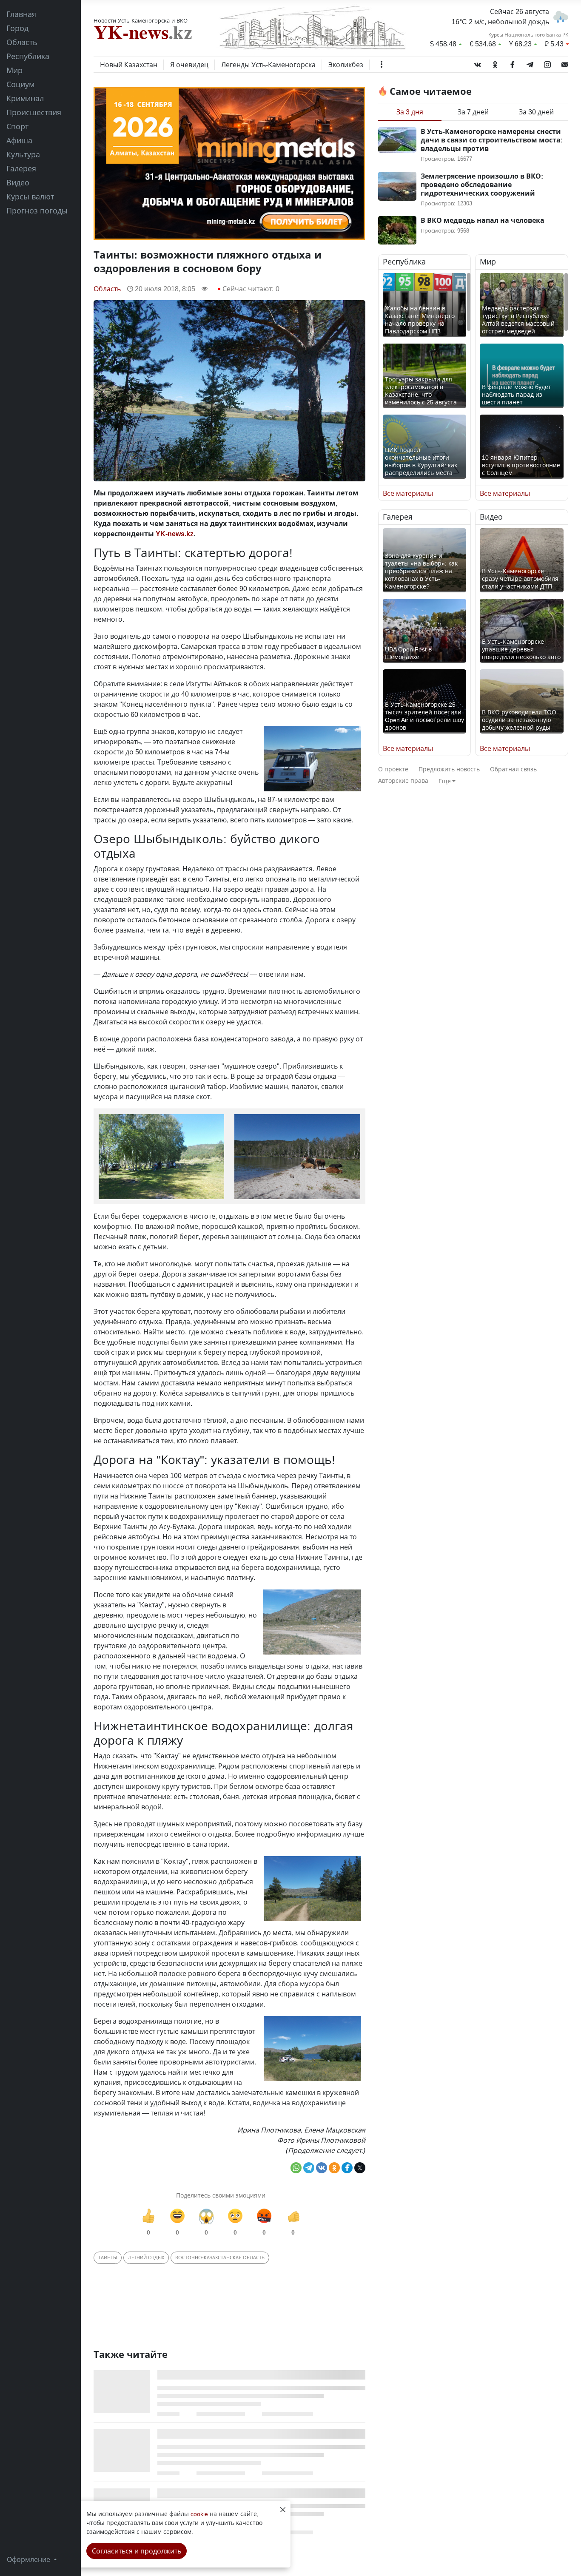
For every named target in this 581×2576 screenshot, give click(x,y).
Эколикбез (346, 65)
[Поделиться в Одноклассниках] (334, 2168)
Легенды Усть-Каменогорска (268, 65)
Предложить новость (449, 769)
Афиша (19, 140)
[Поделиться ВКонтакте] (322, 2168)
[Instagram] (547, 63)
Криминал (25, 98)
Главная (21, 14)
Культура (23, 154)
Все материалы (408, 493)
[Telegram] (530, 63)
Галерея (21, 168)
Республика (28, 56)
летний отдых (146, 2257)
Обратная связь (513, 769)
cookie (199, 2514)
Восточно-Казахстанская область (220, 2257)
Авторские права (403, 780)
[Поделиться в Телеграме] (309, 2168)
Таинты (108, 2257)
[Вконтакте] (478, 63)
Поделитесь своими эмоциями (221, 2195)
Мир (14, 70)
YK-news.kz (175, 534)
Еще (445, 781)
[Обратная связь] (565, 63)
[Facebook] (513, 63)
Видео (18, 182)
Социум (20, 84)
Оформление (29, 2559)
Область (22, 42)
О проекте (393, 769)
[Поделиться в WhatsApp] (296, 2168)
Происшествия (34, 112)
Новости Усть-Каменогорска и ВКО (141, 20)
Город (17, 28)
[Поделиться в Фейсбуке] (347, 2168)
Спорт (17, 126)
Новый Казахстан (129, 65)
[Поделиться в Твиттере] (360, 2168)
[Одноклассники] (495, 63)
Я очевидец (189, 65)
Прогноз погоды (37, 210)
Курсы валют (30, 196)
